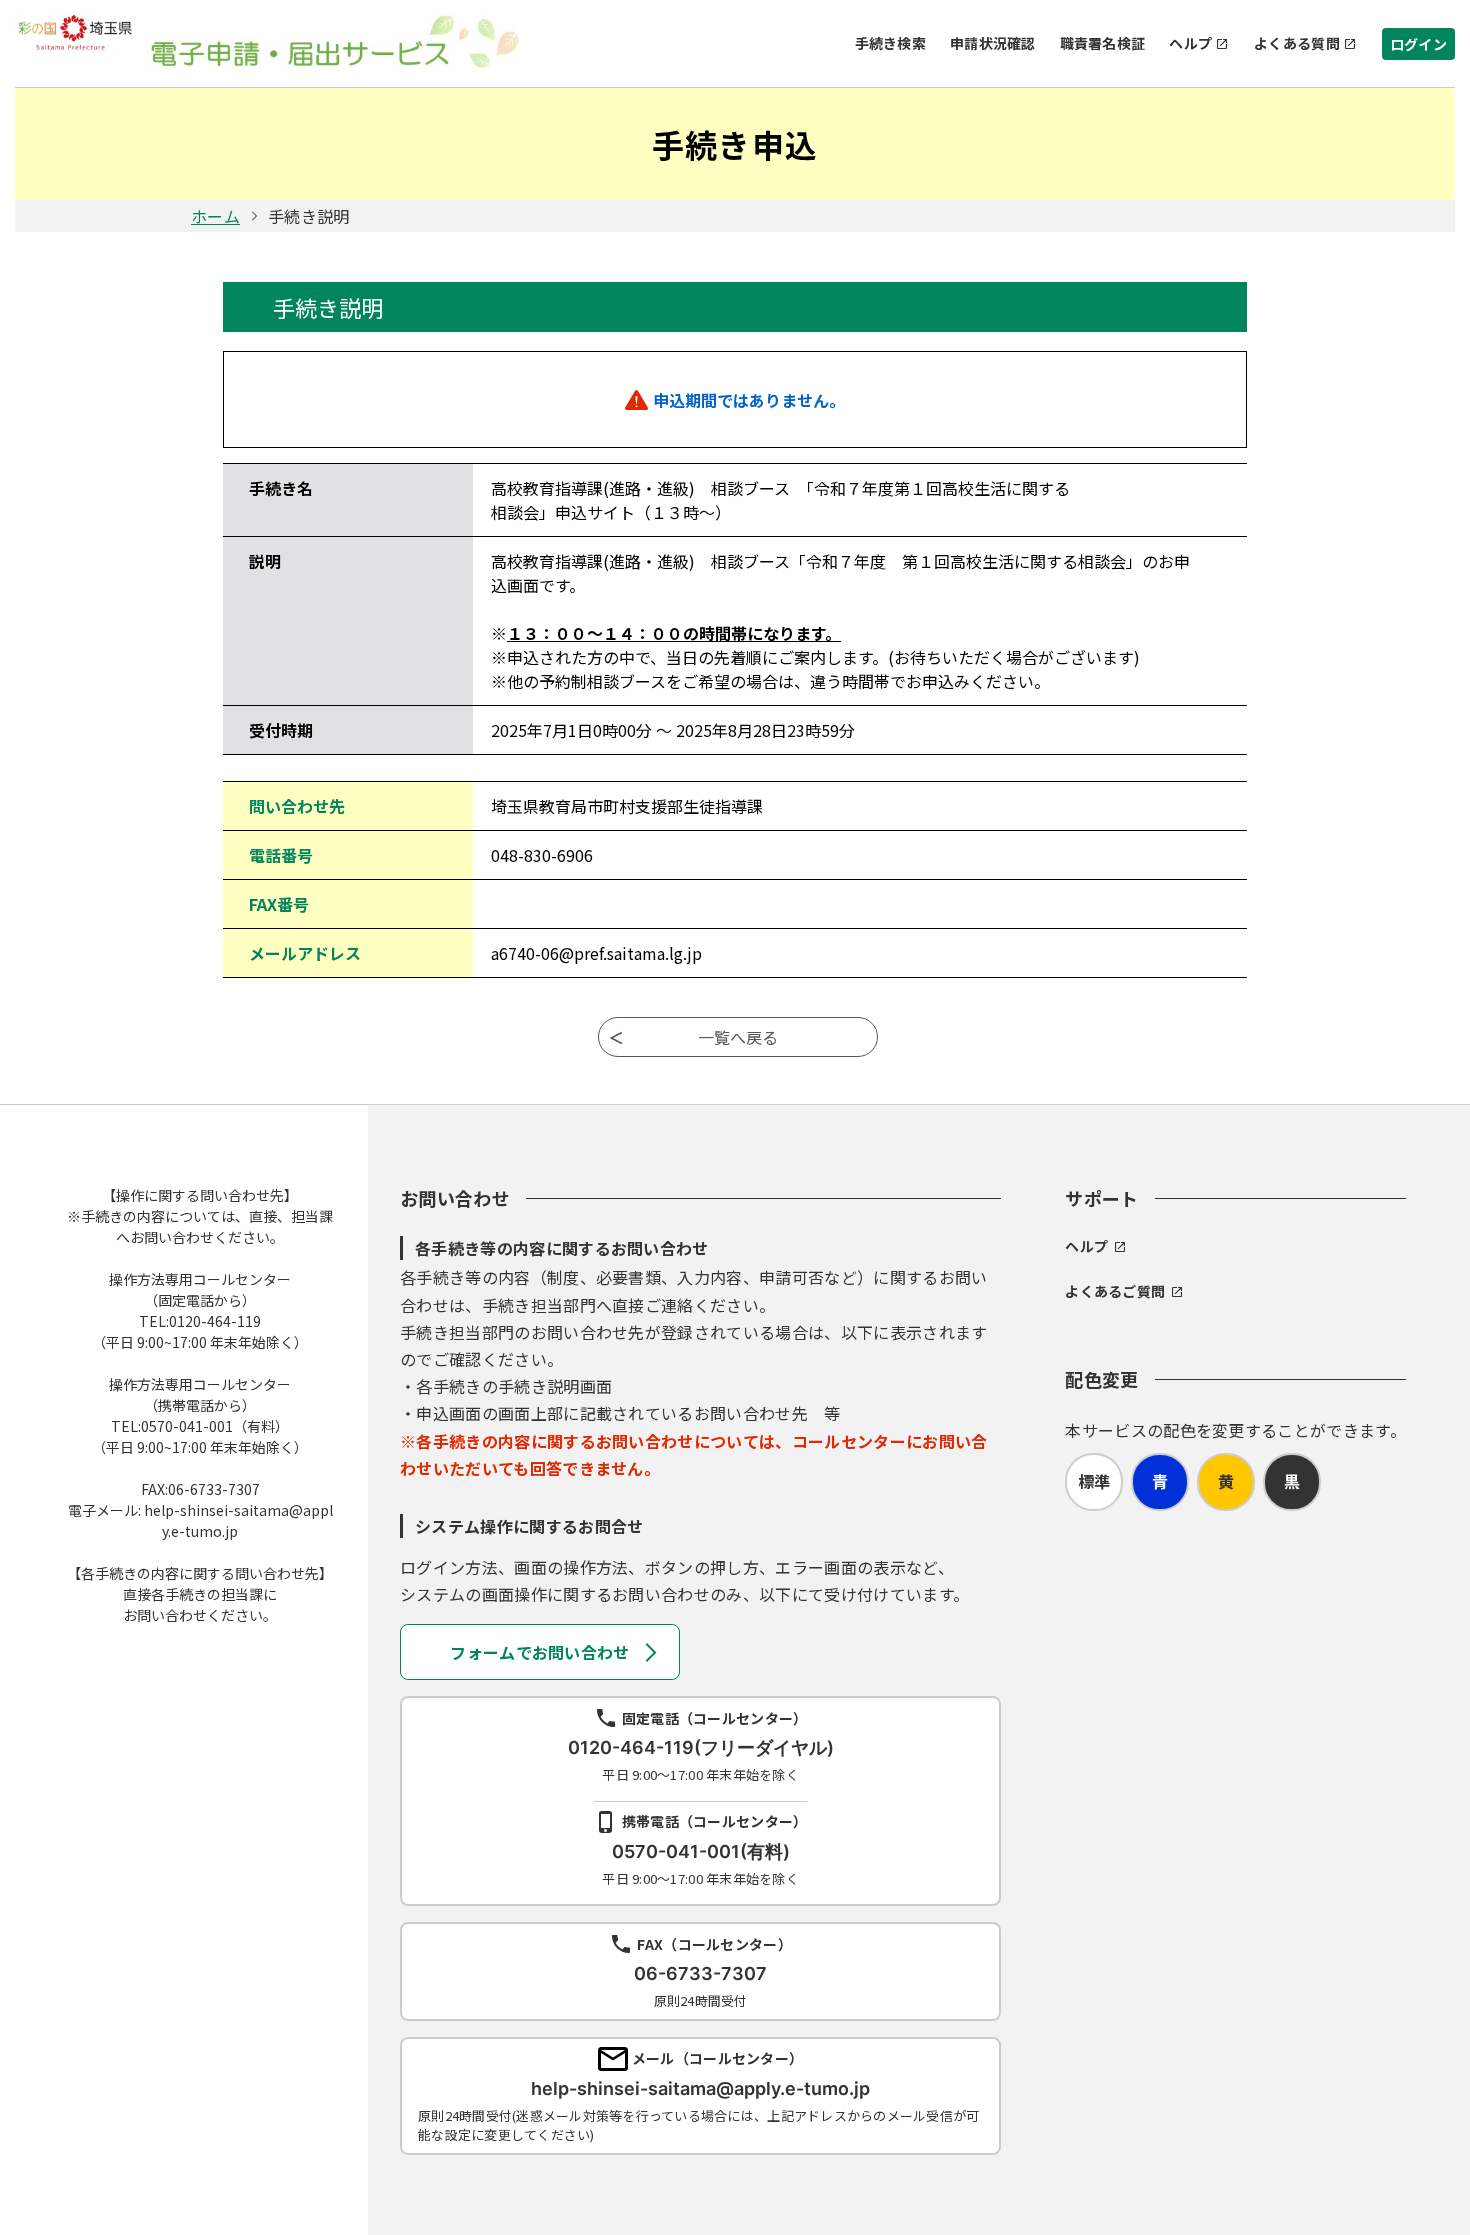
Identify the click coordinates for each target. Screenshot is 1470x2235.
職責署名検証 (1103, 43)
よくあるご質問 (1115, 1291)
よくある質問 (1297, 43)
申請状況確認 (993, 43)
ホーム (215, 216)
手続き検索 (890, 43)
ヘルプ (1190, 43)
